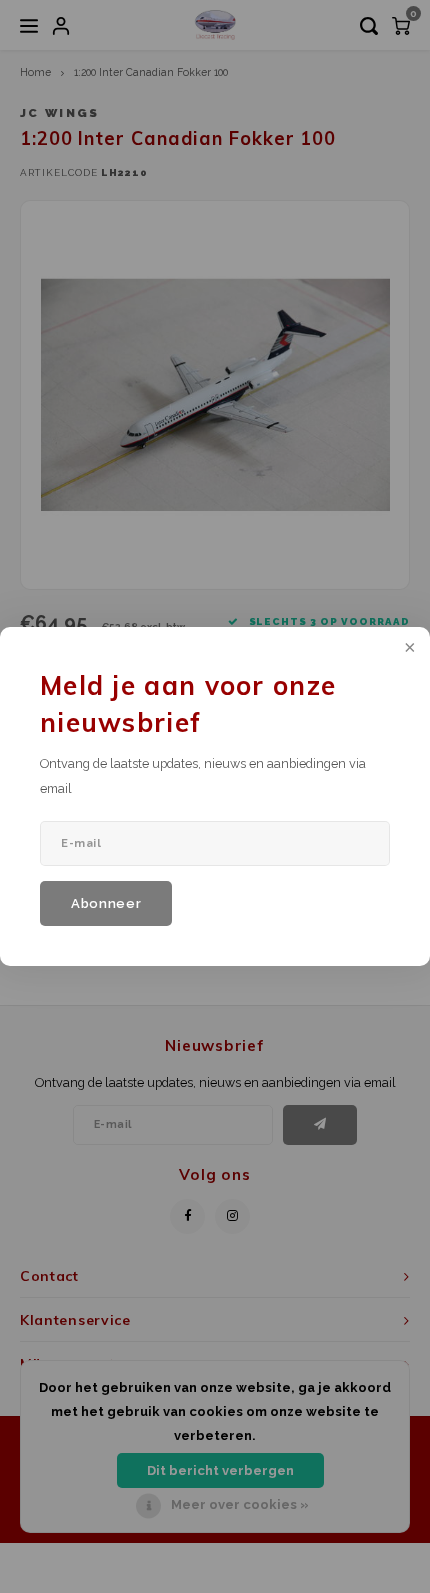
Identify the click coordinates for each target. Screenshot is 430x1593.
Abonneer (106, 903)
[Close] (408, 649)
